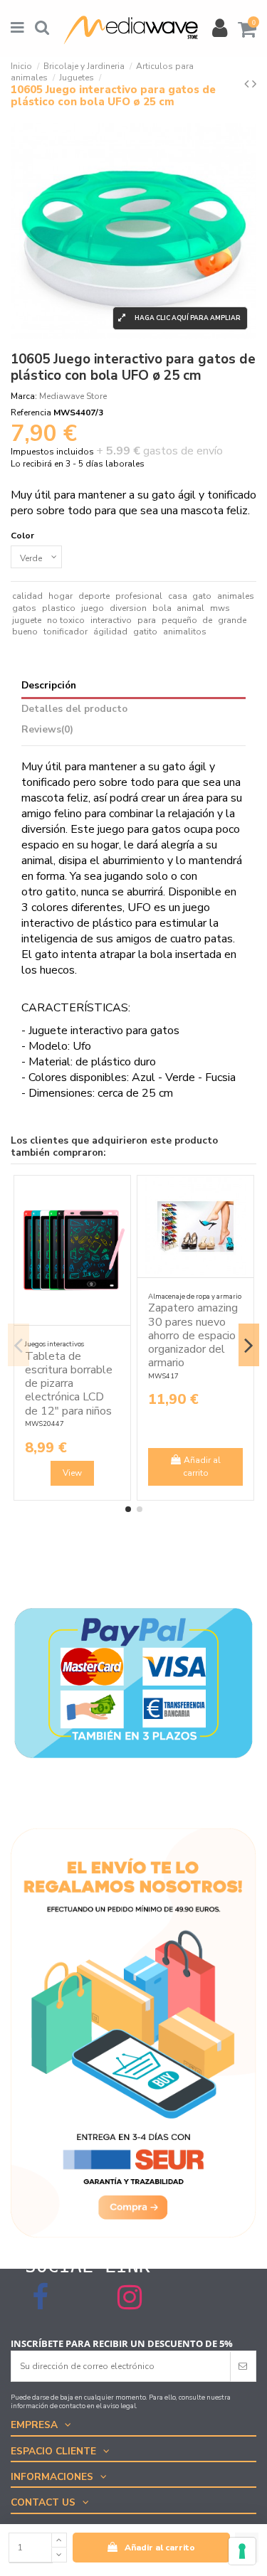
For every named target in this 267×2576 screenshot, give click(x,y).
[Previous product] (248, 84)
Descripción (49, 686)
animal (190, 608)
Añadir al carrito (160, 2548)
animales (236, 596)
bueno (25, 632)
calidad (27, 596)
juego (93, 608)
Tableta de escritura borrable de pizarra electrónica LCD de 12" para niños (69, 1384)
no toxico (66, 620)
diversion (128, 608)
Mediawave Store (73, 396)
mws (220, 608)
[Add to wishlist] (120, 1195)
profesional (139, 596)
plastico (59, 608)
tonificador (66, 632)
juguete (27, 620)
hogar (61, 596)
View (72, 1473)
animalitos (185, 632)
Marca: (24, 396)
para (147, 620)
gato (202, 596)
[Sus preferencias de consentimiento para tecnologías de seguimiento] (242, 2551)
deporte (94, 596)
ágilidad (110, 632)
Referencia (31, 413)
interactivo (111, 620)
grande (232, 620)
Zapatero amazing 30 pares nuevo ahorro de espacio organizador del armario (193, 1335)
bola (162, 608)
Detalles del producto (74, 709)
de (207, 620)
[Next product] (254, 84)
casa (178, 596)
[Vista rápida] (120, 1218)
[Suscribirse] (243, 2366)
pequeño (179, 620)
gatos (24, 608)
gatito (145, 632)
